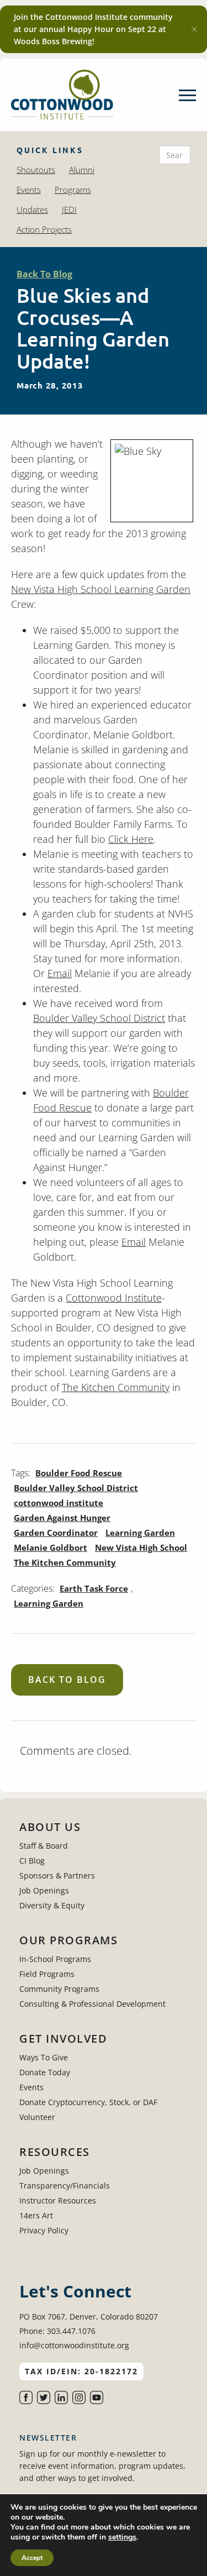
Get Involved (63, 2039)
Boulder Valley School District (99, 1018)
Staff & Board (44, 1846)
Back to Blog (67, 1680)
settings (122, 2537)
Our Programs (68, 1940)
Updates (32, 209)
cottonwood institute (59, 1503)
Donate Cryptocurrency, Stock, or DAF (88, 2102)
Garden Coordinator (56, 1533)
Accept (32, 2558)
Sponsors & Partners (57, 1875)
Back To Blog (44, 274)
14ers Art (36, 2215)
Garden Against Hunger (62, 1518)
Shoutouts (36, 170)
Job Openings (44, 1890)
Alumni (82, 170)
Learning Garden (140, 1533)
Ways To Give (44, 2057)
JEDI (69, 209)
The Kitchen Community (116, 1387)
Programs (73, 190)
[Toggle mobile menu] (187, 95)
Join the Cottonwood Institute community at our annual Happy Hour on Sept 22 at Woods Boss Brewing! (93, 29)
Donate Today (45, 2072)
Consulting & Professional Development (92, 2004)
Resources (55, 2152)
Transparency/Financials (65, 2186)
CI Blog (32, 1861)
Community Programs (59, 1989)
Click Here (131, 839)
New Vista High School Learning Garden (101, 589)
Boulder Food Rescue (79, 1473)
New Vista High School (141, 1547)
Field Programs (47, 1974)
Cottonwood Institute (114, 1298)
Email (60, 973)
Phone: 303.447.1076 (57, 2331)
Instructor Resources (58, 2200)
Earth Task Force (94, 1588)
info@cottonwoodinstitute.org (74, 2345)
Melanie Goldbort (51, 1547)
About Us (50, 1827)
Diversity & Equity (52, 1905)
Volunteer (37, 2117)
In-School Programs (55, 1959)
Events (29, 190)
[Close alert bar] (194, 29)
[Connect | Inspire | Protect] (62, 95)
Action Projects (44, 229)
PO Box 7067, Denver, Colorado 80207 (89, 2317)
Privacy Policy (44, 2230)
